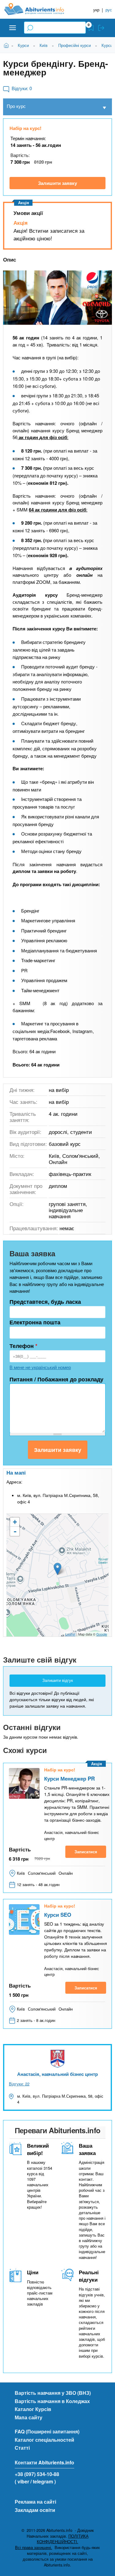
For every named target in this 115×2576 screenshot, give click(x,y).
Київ (44, 45)
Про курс (16, 106)
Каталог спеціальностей (44, 2440)
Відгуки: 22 (19, 2084)
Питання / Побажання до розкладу (56, 1379)
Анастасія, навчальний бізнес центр (57, 2074)
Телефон (23, 1346)
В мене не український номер (40, 1367)
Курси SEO (58, 1915)
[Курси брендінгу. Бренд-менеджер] (57, 298)
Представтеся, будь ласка (45, 1302)
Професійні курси (75, 45)
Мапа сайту (29, 2417)
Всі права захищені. (34, 2547)
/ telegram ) (43, 2481)
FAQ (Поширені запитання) (47, 2431)
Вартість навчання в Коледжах (52, 2401)
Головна (7, 45)
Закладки (91, 28)
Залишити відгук (58, 1680)
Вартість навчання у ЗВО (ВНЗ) (53, 2393)
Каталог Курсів (33, 2409)
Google (102, 1634)
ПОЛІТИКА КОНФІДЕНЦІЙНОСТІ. (63, 2539)
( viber (22, 2481)
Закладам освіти (35, 2510)
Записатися (86, 1852)
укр (96, 10)
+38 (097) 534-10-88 (37, 2474)
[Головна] (39, 9)
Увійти (101, 28)
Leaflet (70, 1634)
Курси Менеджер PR (69, 1778)
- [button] (15, 1531)
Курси (23, 45)
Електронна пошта (35, 1322)
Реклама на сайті (35, 2502)
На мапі (16, 1472)
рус (109, 10)
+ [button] (15, 1522)
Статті (22, 2448)
